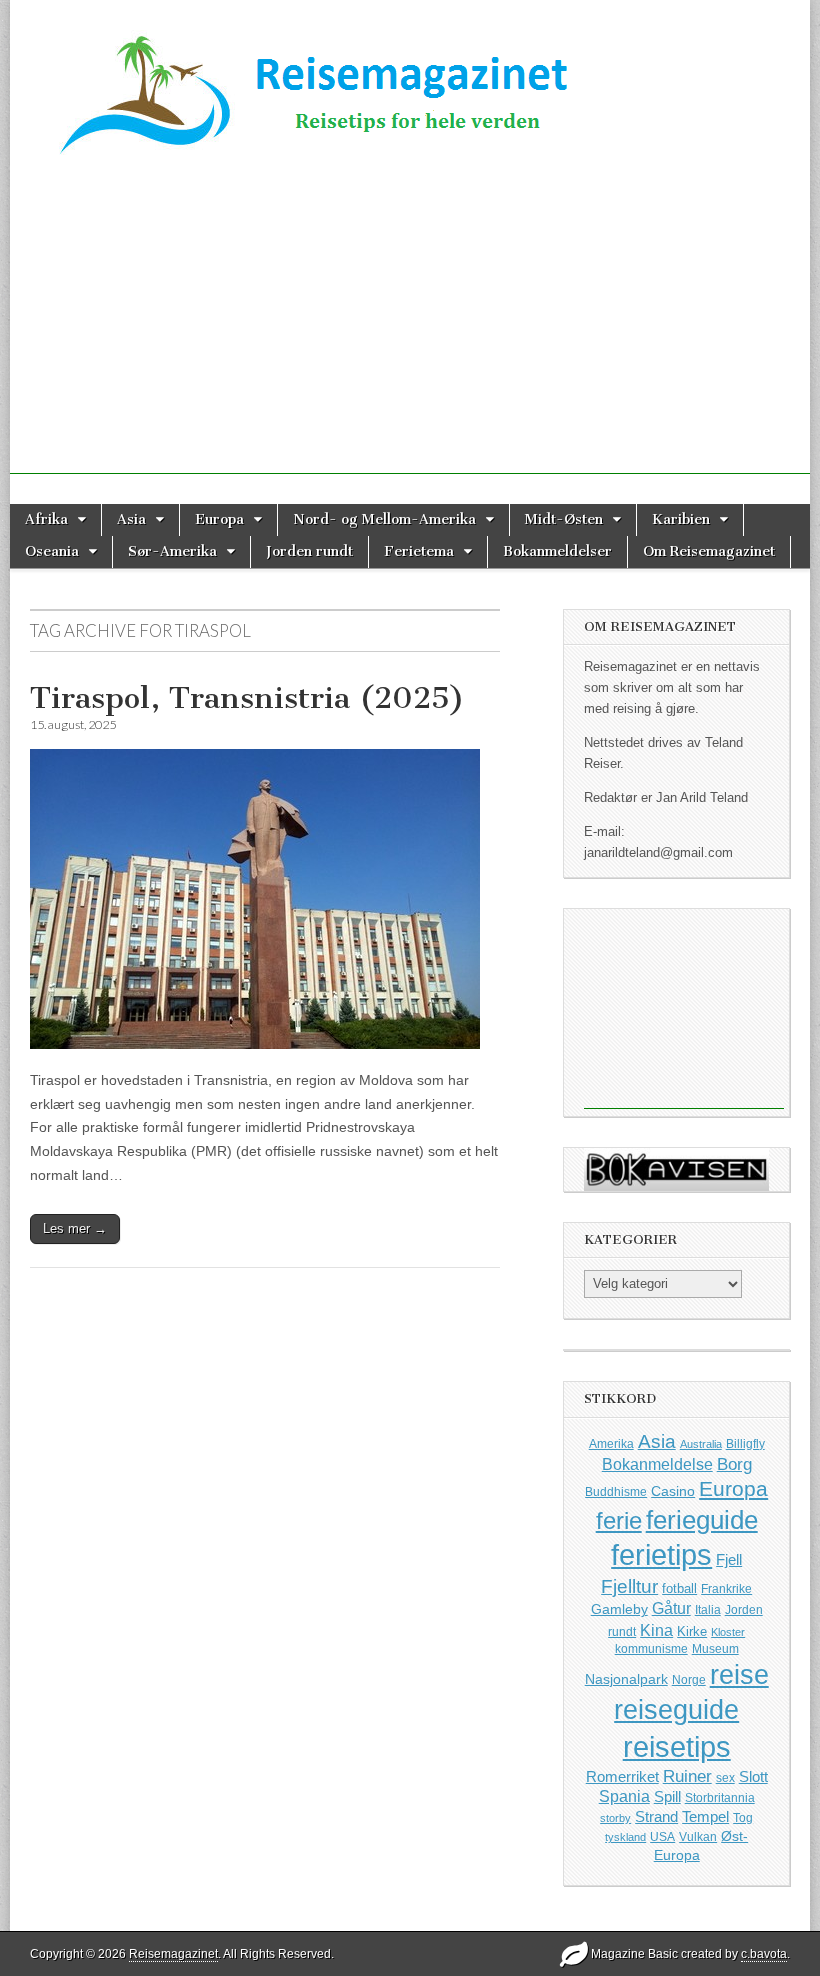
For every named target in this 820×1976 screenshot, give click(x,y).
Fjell (729, 1559)
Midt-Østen (564, 519)
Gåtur (671, 1608)
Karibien (681, 519)
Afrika (46, 519)
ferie (619, 1520)
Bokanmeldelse (657, 1464)
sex (725, 1777)
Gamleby (619, 1609)
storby (615, 1818)
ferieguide (702, 1520)
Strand (656, 1817)
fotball (679, 1589)
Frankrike (726, 1589)
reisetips (677, 1746)
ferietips (661, 1555)
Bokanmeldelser (557, 551)
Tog (743, 1817)
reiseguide (676, 1710)
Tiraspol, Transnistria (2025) (247, 698)
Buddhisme (616, 1492)
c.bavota (764, 1954)
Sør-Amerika (172, 551)
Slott (753, 1776)
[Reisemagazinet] (410, 88)
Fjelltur (629, 1586)
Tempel (705, 1817)
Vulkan (698, 1836)
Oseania (52, 551)
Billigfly (745, 1444)
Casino (673, 1491)
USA (662, 1837)
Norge (689, 1679)
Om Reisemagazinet (709, 551)
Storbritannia (720, 1798)
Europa (219, 519)
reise (739, 1675)
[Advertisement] (410, 334)
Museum (715, 1649)
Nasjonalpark (626, 1679)
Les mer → (75, 1228)
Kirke (692, 1631)
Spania (624, 1796)
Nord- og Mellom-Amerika (384, 519)
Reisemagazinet (173, 1954)
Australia (701, 1444)
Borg (734, 1464)
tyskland (625, 1837)
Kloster (728, 1632)
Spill (667, 1796)
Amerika (611, 1444)
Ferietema (419, 551)
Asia (131, 519)
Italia (708, 1610)
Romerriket (622, 1776)
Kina (656, 1630)
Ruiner (687, 1776)
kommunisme (651, 1649)
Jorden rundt (309, 551)
